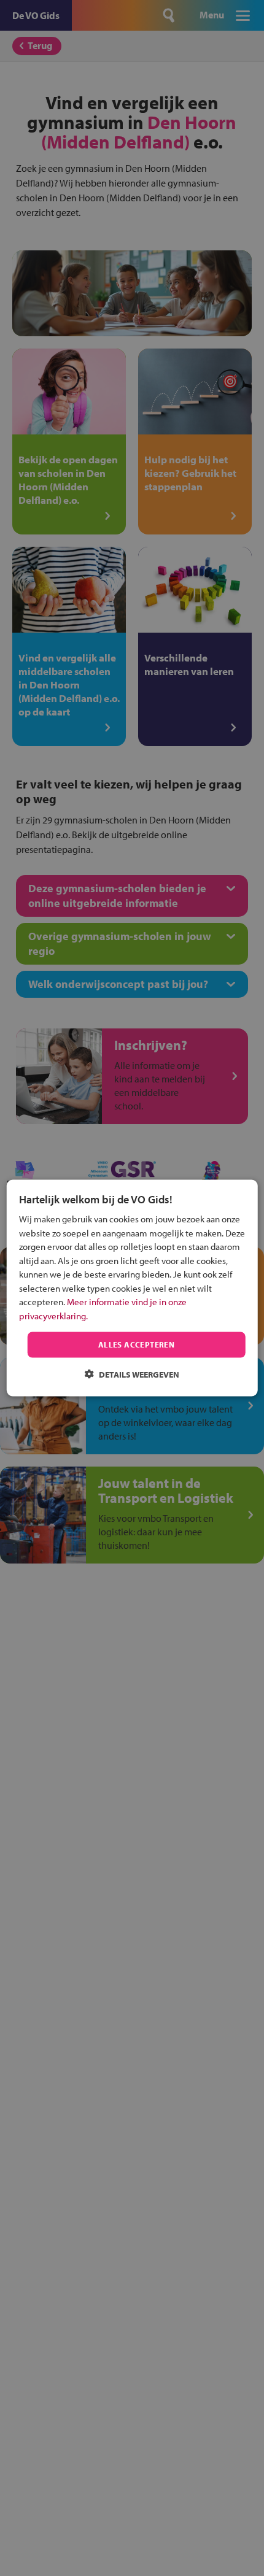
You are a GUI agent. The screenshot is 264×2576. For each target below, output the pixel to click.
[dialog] (132, 1288)
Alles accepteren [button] (136, 1344)
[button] (132, 1374)
